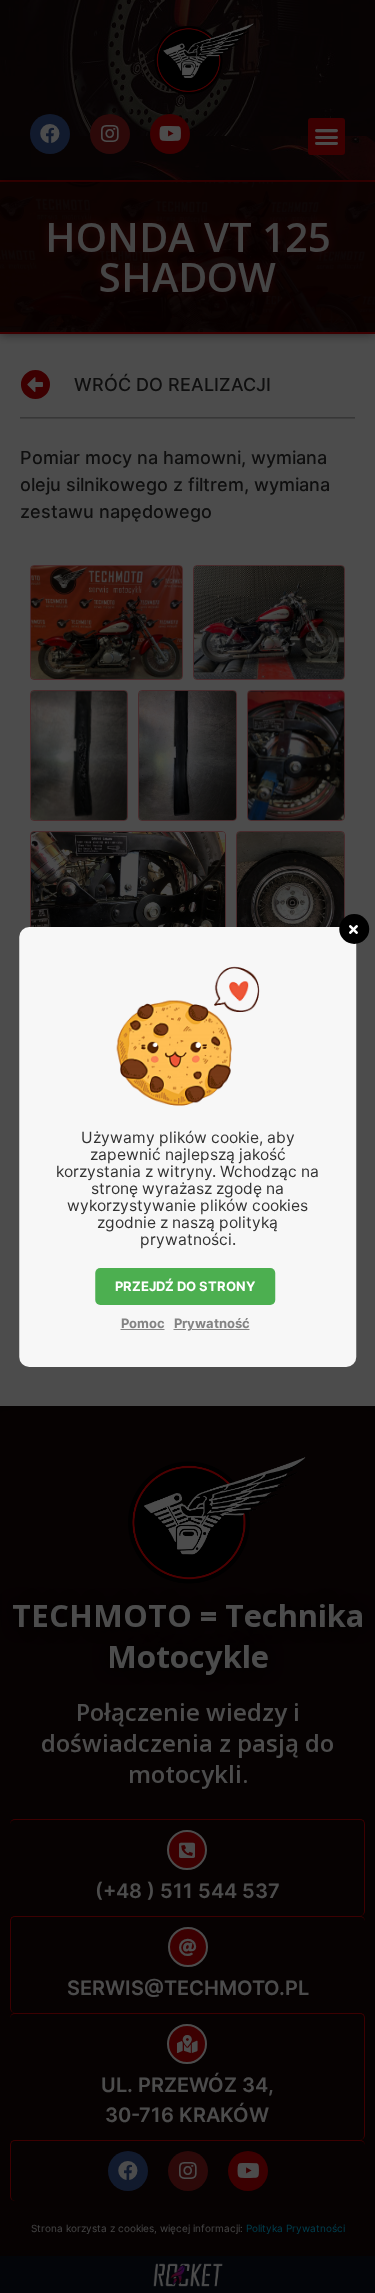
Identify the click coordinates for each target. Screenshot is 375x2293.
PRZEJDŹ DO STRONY (185, 1286)
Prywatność (212, 1323)
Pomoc (143, 1323)
